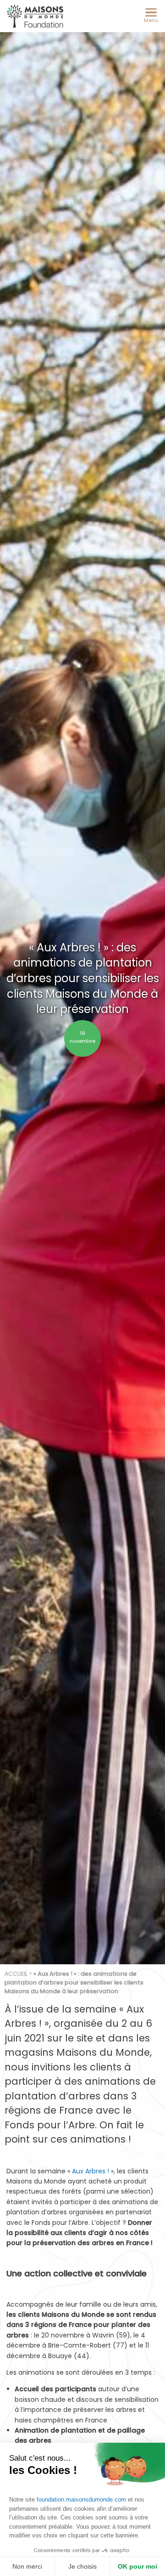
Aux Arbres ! (91, 2171)
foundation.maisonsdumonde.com (81, 2499)
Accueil (16, 1974)
